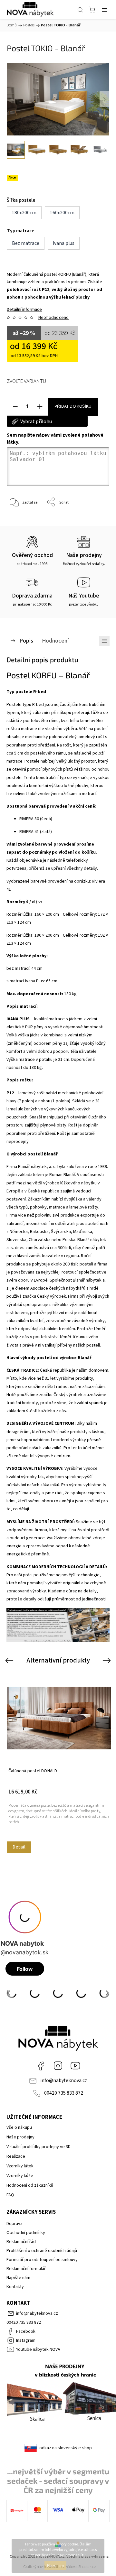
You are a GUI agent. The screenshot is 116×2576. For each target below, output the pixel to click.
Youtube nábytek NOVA (75, 2066)
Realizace (16, 2156)
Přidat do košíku (73, 406)
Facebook (41, 2066)
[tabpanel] (59, 1763)
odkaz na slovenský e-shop (66, 2448)
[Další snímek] (104, 99)
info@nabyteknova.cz (64, 2080)
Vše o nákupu (19, 2127)
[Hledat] (80, 10)
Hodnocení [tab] (55, 641)
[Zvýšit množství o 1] (40, 407)
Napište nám (18, 2278)
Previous (10, 1660)
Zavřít (96, 519)
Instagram (58, 2066)
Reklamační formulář (26, 2269)
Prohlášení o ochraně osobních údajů (42, 2251)
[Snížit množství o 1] (15, 407)
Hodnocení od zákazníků (30, 2185)
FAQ (10, 2195)
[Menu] (105, 10)
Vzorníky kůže (20, 2176)
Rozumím (55, 2566)
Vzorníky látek (20, 2166)
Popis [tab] (26, 641)
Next (108, 1660)
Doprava (15, 2224)
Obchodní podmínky (26, 2233)
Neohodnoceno (53, 318)
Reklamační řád (21, 2242)
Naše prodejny (20, 2137)
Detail (19, 1847)
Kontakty (15, 2287)
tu (84, 2555)
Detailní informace (24, 310)
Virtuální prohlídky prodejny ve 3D (39, 2147)
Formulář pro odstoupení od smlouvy (42, 2260)
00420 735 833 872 (64, 2093)
